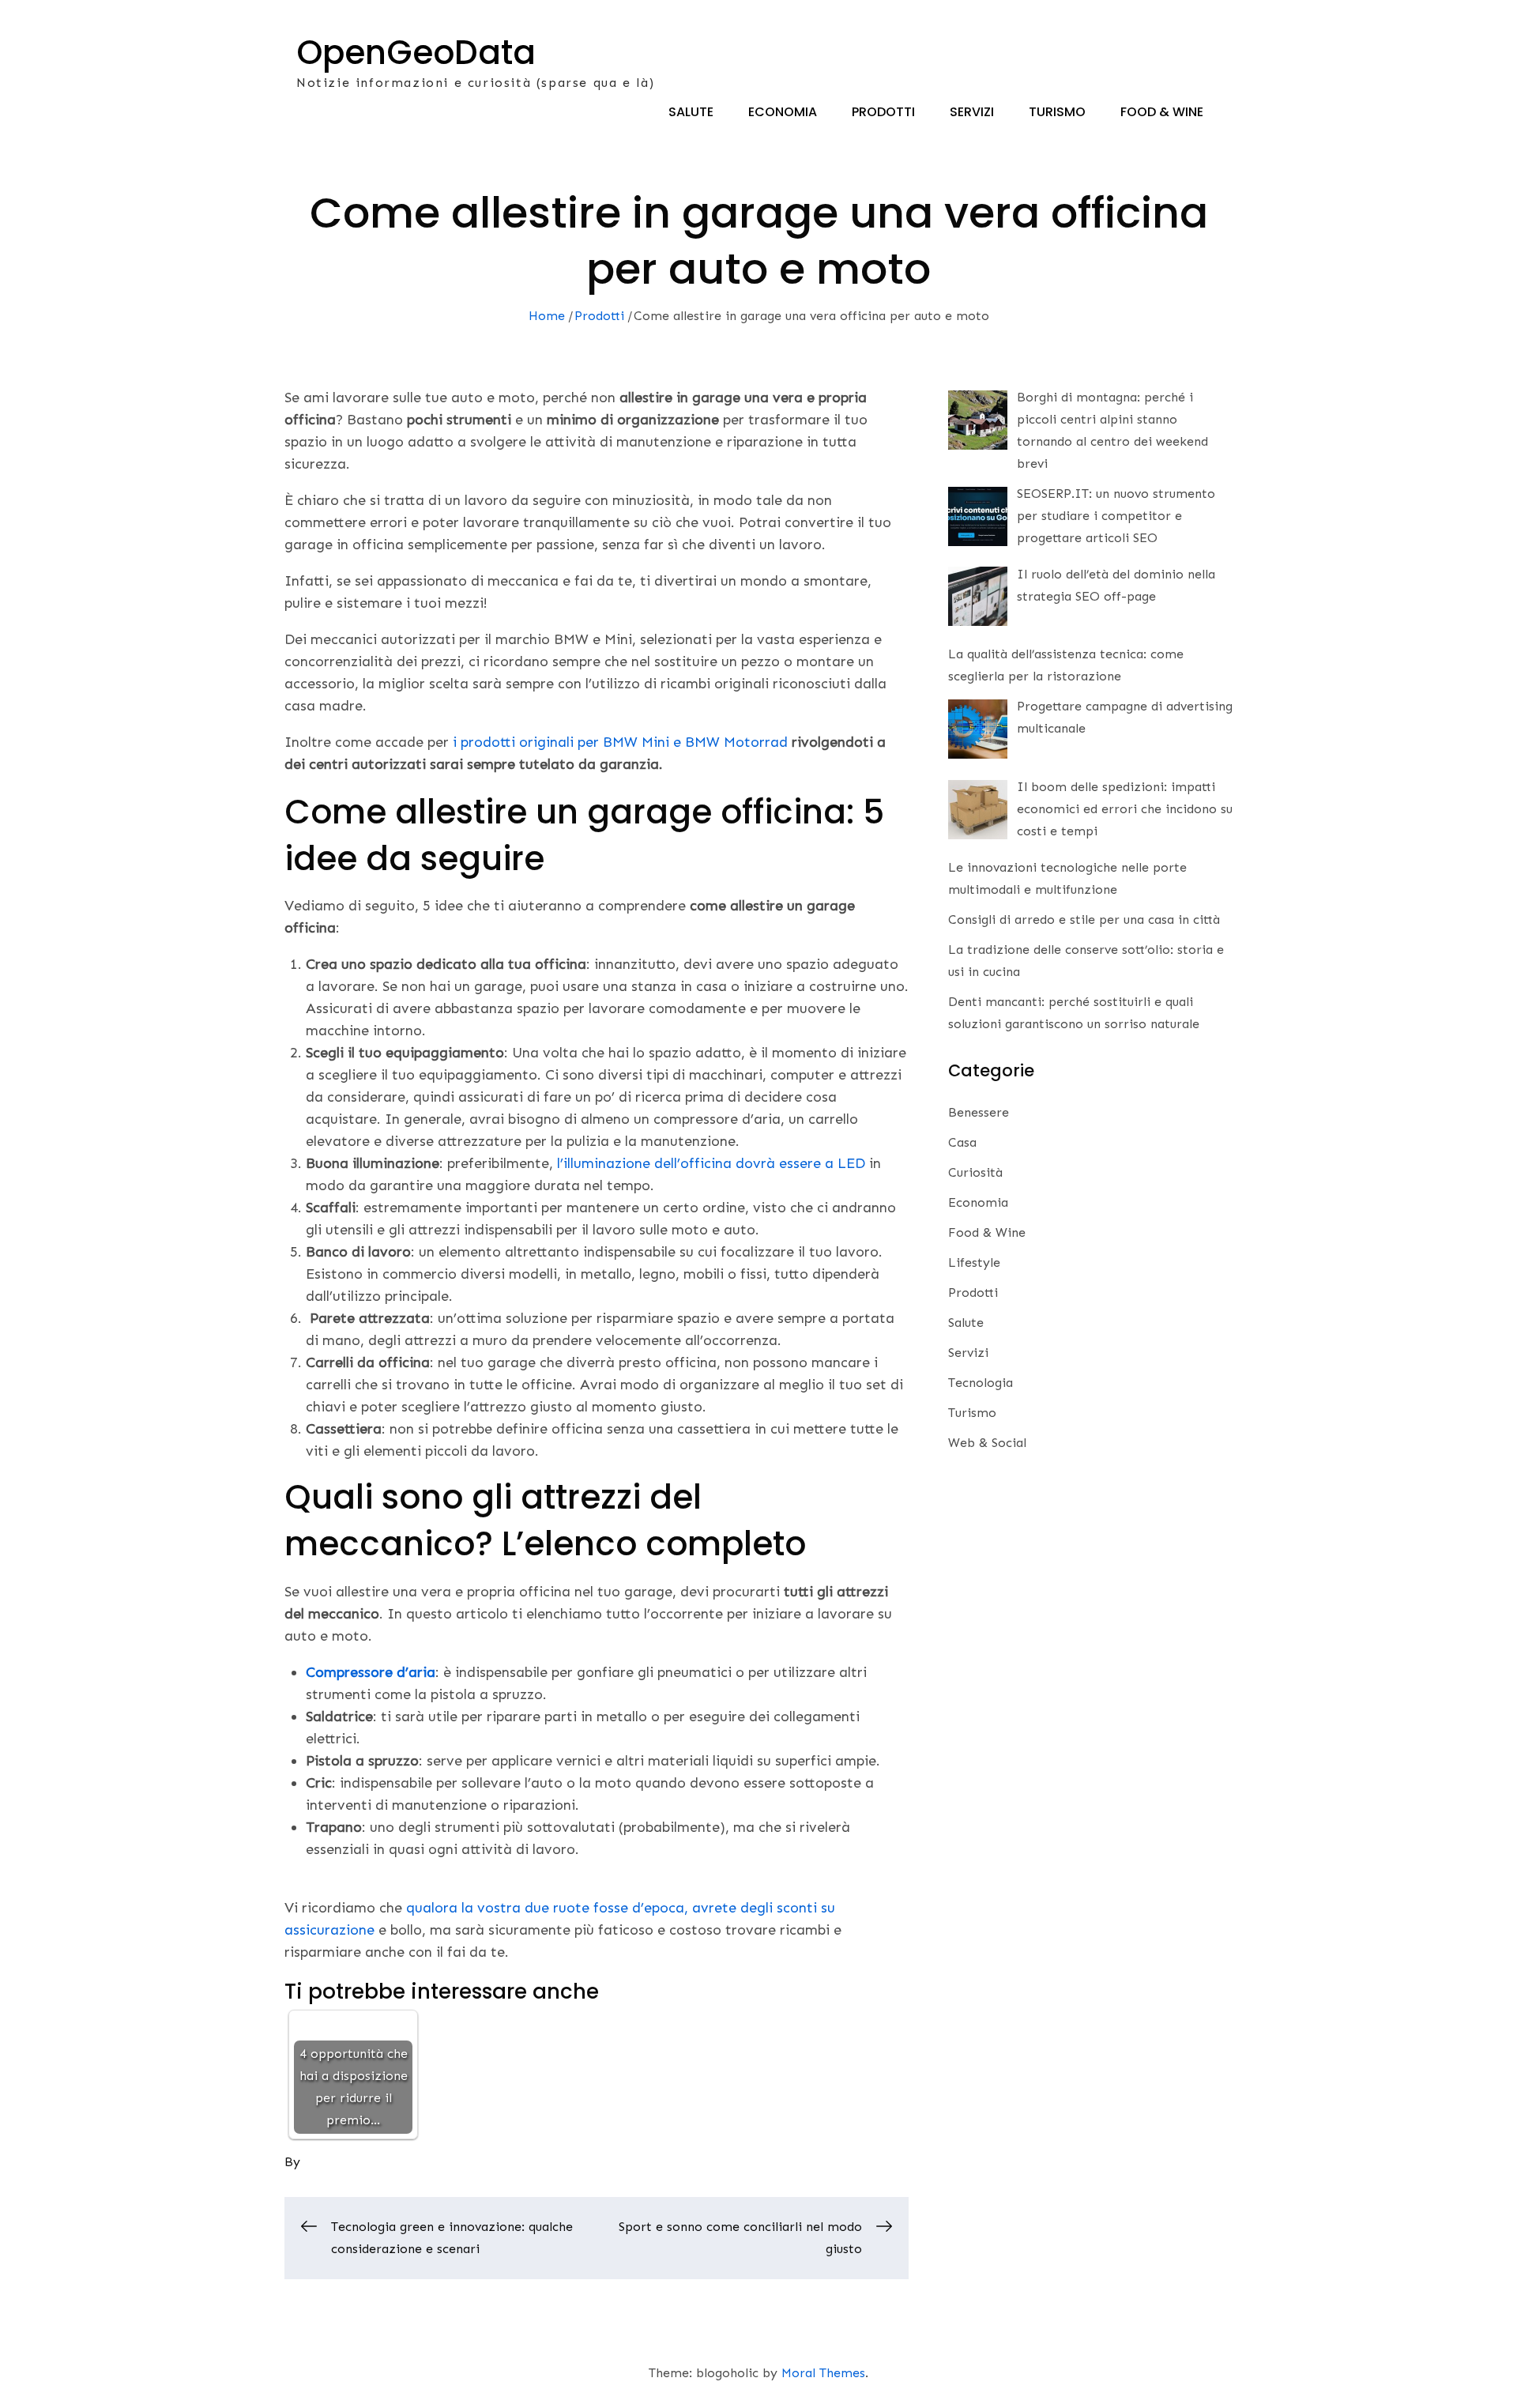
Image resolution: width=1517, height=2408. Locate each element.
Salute (691, 112)
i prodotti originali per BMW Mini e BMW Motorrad (620, 742)
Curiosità (975, 1172)
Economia (783, 112)
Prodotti (883, 112)
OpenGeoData (416, 53)
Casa (962, 1142)
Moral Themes (823, 2373)
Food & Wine (1162, 112)
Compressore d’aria (371, 1672)
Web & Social (987, 1443)
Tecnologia (981, 1383)
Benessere (979, 1112)
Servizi (972, 112)
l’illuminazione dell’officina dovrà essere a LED (711, 1163)
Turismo (1057, 112)
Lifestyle (974, 1262)
